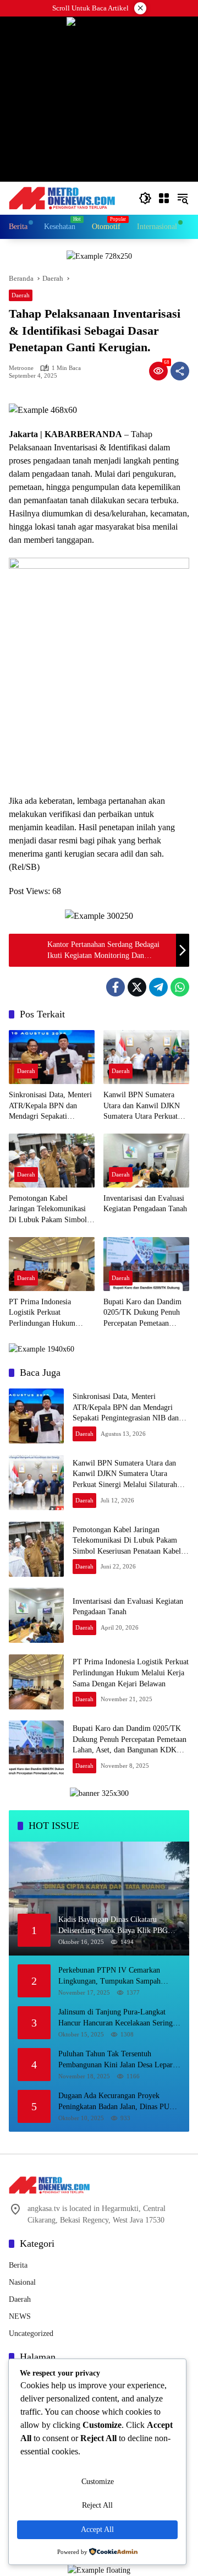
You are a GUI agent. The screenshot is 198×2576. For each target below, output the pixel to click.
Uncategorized (31, 2333)
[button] (145, 198)
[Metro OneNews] (62, 197)
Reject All (97, 2505)
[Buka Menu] (164, 198)
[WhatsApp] (180, 987)
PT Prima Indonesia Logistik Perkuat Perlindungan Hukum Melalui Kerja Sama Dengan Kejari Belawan (46, 1313)
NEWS (20, 2316)
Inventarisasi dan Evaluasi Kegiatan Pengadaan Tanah (145, 1204)
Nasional (22, 2282)
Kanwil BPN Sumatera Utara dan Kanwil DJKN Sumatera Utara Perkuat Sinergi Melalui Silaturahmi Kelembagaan (144, 1106)
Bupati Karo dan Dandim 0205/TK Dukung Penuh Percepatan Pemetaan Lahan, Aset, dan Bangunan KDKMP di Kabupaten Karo (146, 1313)
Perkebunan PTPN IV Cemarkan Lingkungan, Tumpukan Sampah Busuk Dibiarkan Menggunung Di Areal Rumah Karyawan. (111, 1976)
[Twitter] (137, 987)
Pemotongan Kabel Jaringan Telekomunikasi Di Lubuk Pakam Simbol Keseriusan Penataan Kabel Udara (51, 1210)
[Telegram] (158, 987)
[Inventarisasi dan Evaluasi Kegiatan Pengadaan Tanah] (146, 1161)
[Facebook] (116, 987)
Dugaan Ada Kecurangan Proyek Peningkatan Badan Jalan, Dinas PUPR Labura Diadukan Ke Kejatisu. (119, 2102)
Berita (18, 2265)
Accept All (97, 2529)
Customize (98, 2482)
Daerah (21, 295)
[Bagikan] (180, 371)
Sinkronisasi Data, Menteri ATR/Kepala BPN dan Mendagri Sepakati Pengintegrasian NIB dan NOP (50, 1106)
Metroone (21, 368)
